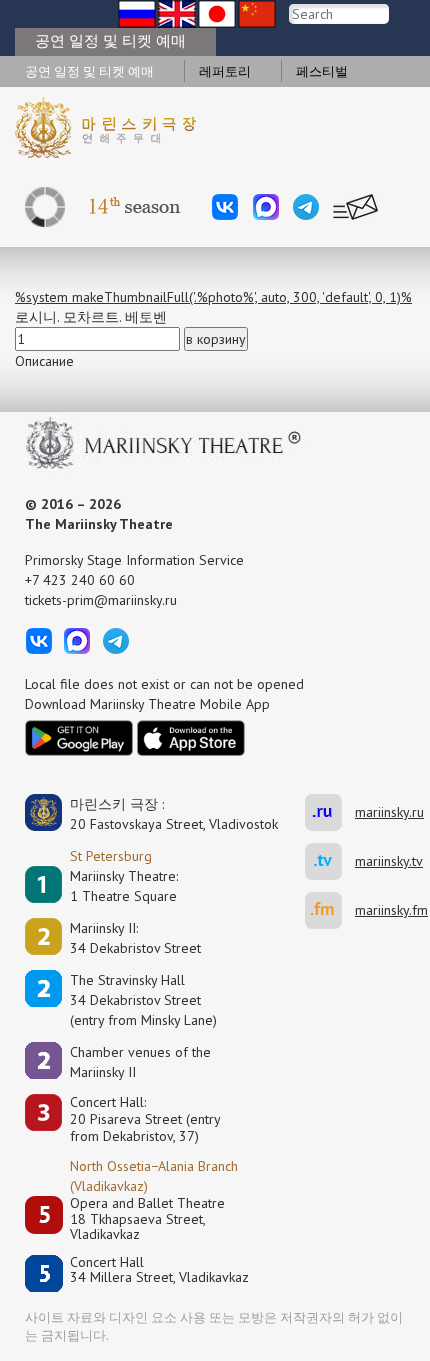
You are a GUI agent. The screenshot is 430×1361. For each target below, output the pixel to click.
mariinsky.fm (330, 910)
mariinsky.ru (330, 812)
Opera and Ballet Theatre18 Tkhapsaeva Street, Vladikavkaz (147, 1219)
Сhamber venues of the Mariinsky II (140, 1062)
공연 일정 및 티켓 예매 (110, 40)
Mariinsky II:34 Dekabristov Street (135, 938)
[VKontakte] (225, 207)
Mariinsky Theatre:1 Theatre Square (124, 886)
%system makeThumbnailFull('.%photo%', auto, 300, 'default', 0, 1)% (213, 297)
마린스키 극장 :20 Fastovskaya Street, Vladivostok (160, 814)
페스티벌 (322, 71)
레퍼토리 (225, 71)
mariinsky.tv (330, 861)
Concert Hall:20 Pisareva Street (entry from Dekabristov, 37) (145, 1119)
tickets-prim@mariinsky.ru (101, 600)
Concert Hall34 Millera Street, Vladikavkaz (159, 1270)
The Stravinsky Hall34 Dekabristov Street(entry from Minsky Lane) (143, 1000)
